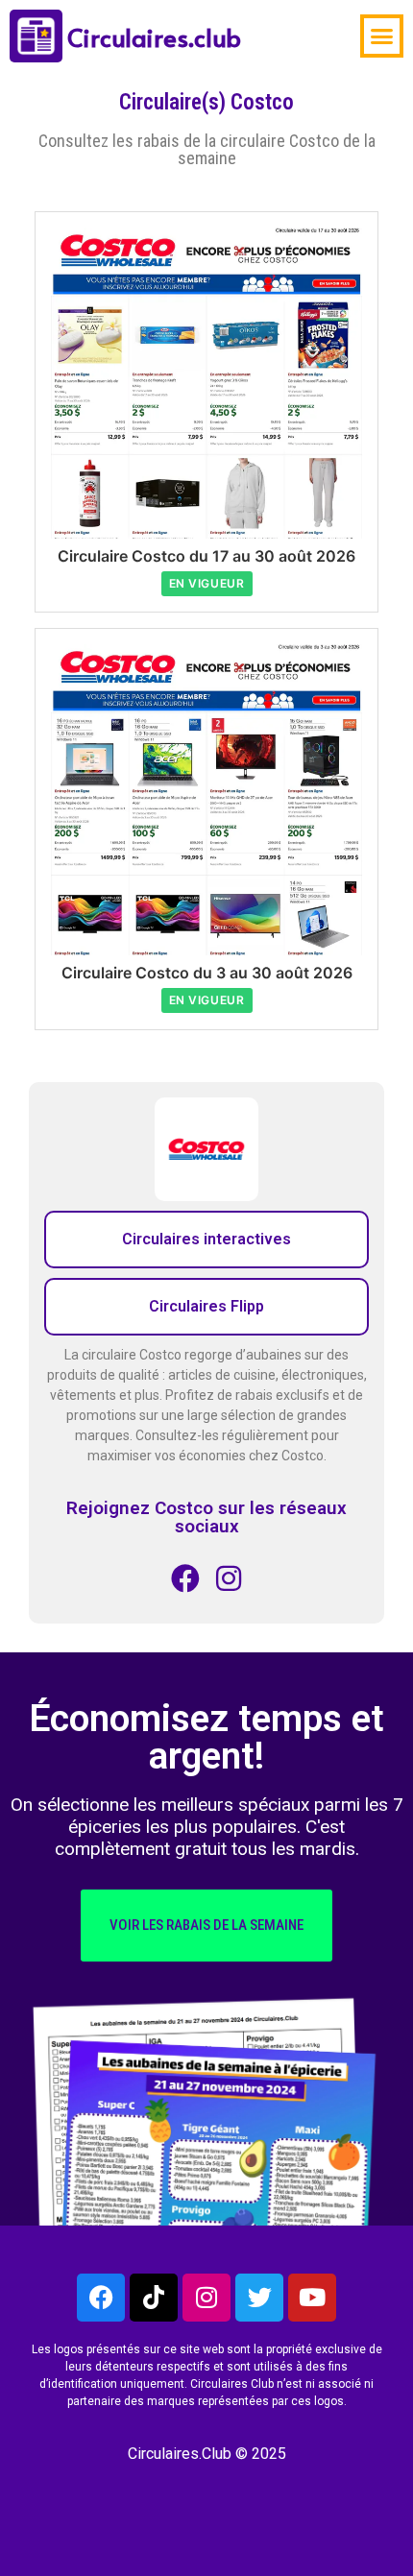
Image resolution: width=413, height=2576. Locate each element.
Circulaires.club (154, 36)
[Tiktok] (154, 2298)
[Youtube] (312, 2298)
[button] (382, 36)
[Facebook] (101, 2298)
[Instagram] (206, 2298)
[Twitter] (259, 2298)
